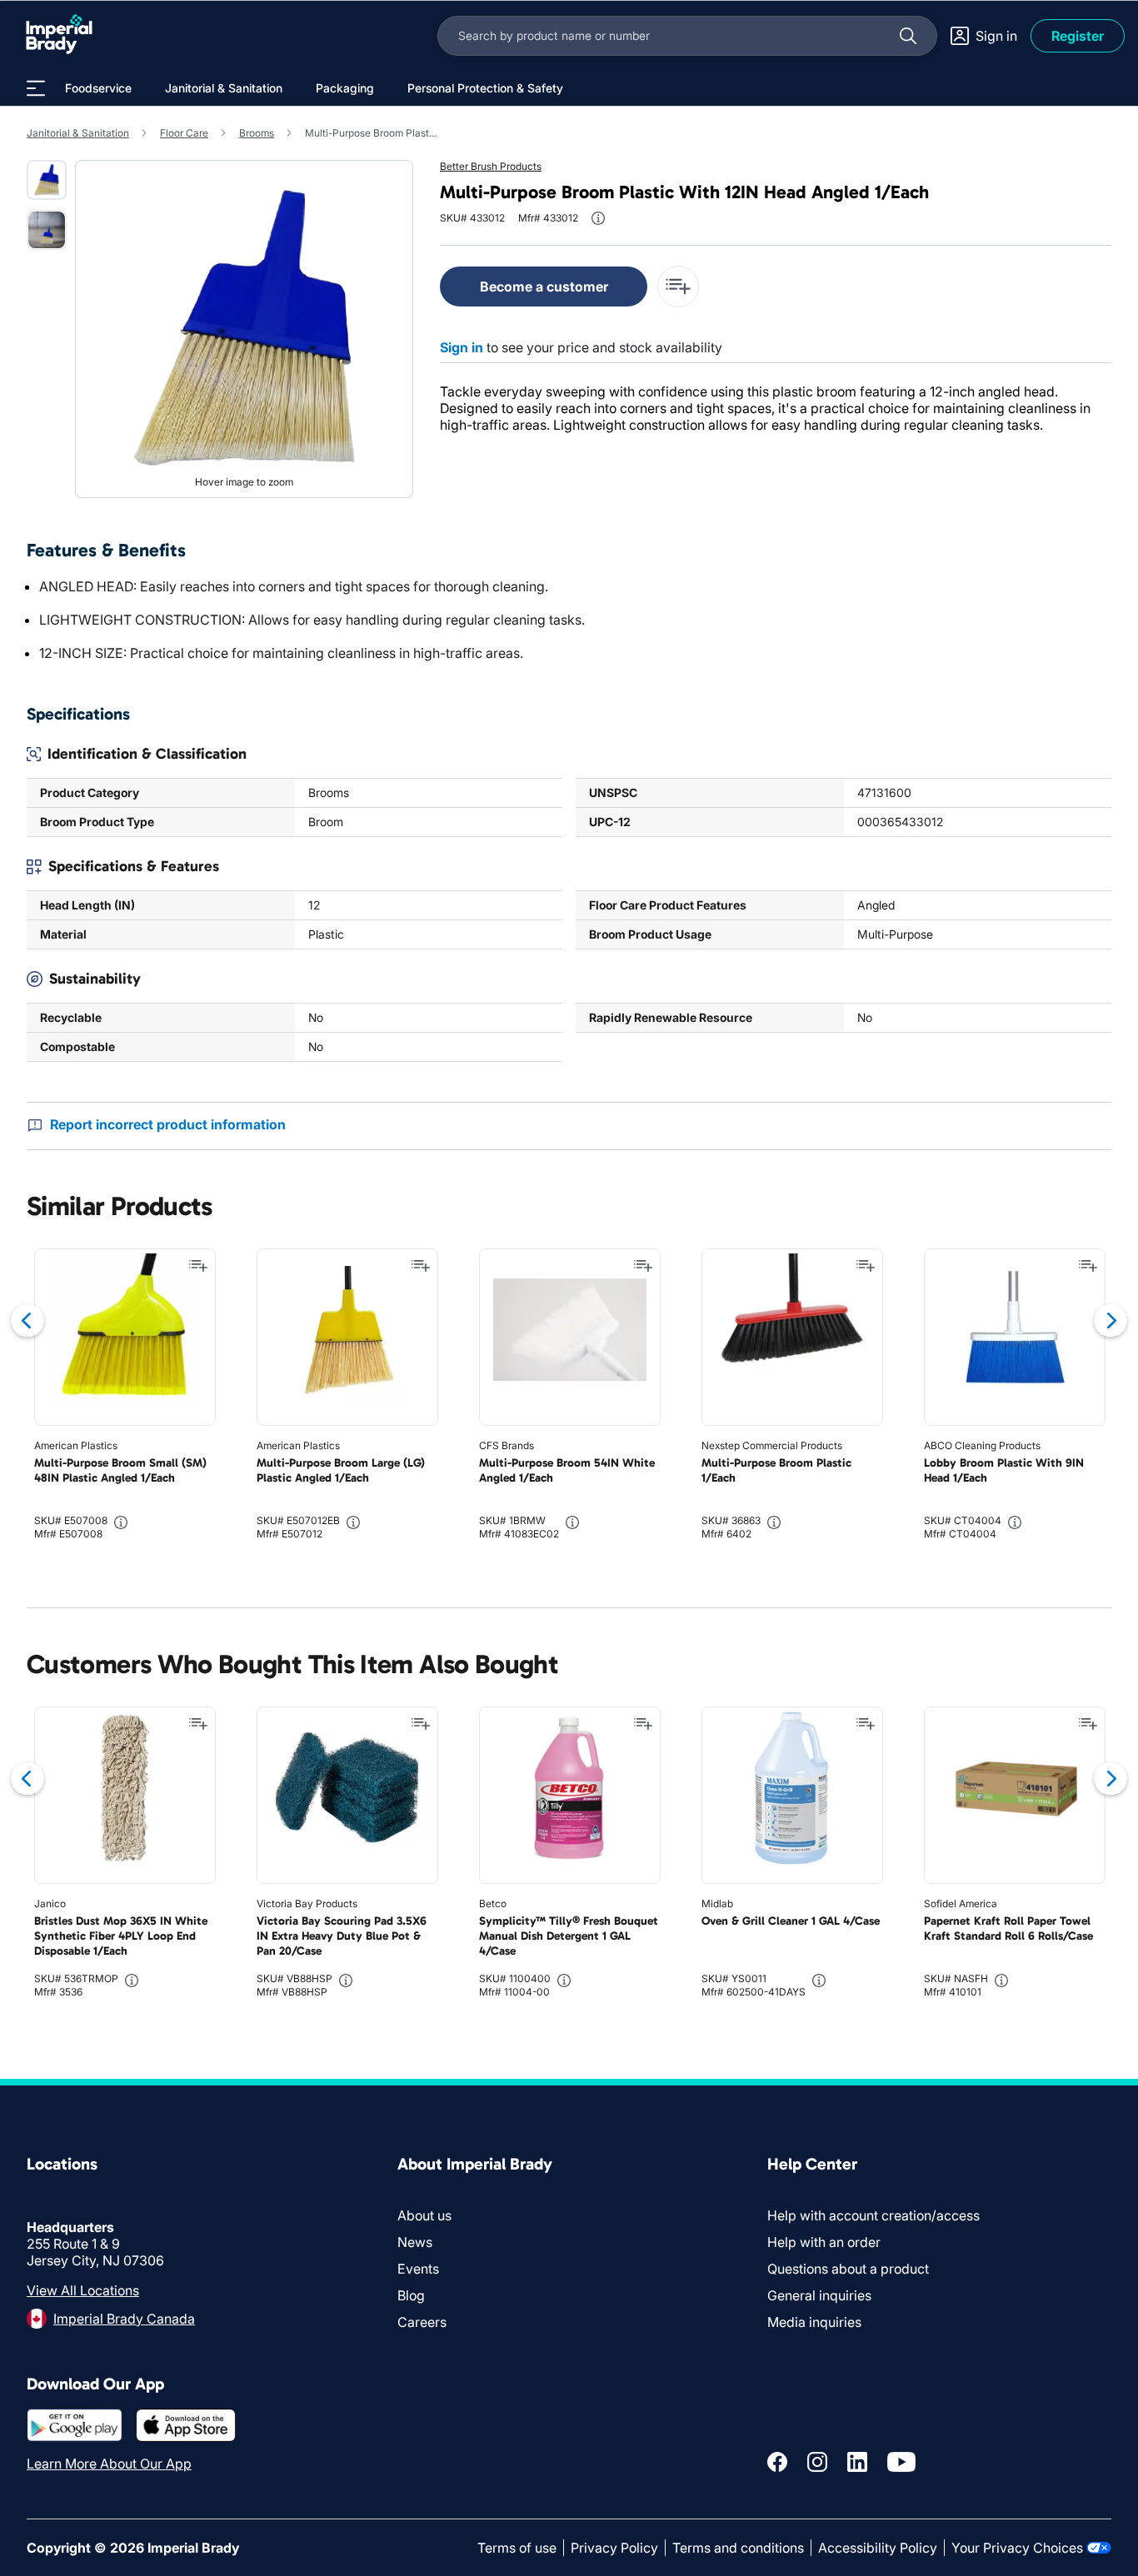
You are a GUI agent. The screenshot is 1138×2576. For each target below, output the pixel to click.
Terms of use (517, 2548)
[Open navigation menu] (36, 88)
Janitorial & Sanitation (78, 133)
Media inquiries (814, 2322)
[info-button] (598, 218)
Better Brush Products (491, 166)
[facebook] (777, 2462)
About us (424, 2215)
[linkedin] (857, 2462)
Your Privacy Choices (1017, 2548)
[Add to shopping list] (198, 1266)
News (415, 2242)
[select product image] (47, 180)
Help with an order (824, 2242)
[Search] (908, 36)
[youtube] (901, 2462)
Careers (422, 2322)
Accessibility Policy (878, 2548)
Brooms (257, 133)
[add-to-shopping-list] (678, 286)
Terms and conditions (738, 2548)
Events (418, 2269)
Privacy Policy (614, 2548)
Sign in (462, 347)
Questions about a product (848, 2269)
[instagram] (817, 2462)
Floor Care (184, 133)
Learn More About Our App (109, 2464)
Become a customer (544, 286)
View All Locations (83, 2290)
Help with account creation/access (873, 2215)
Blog (411, 2295)
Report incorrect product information (168, 1124)
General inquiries (819, 2295)
